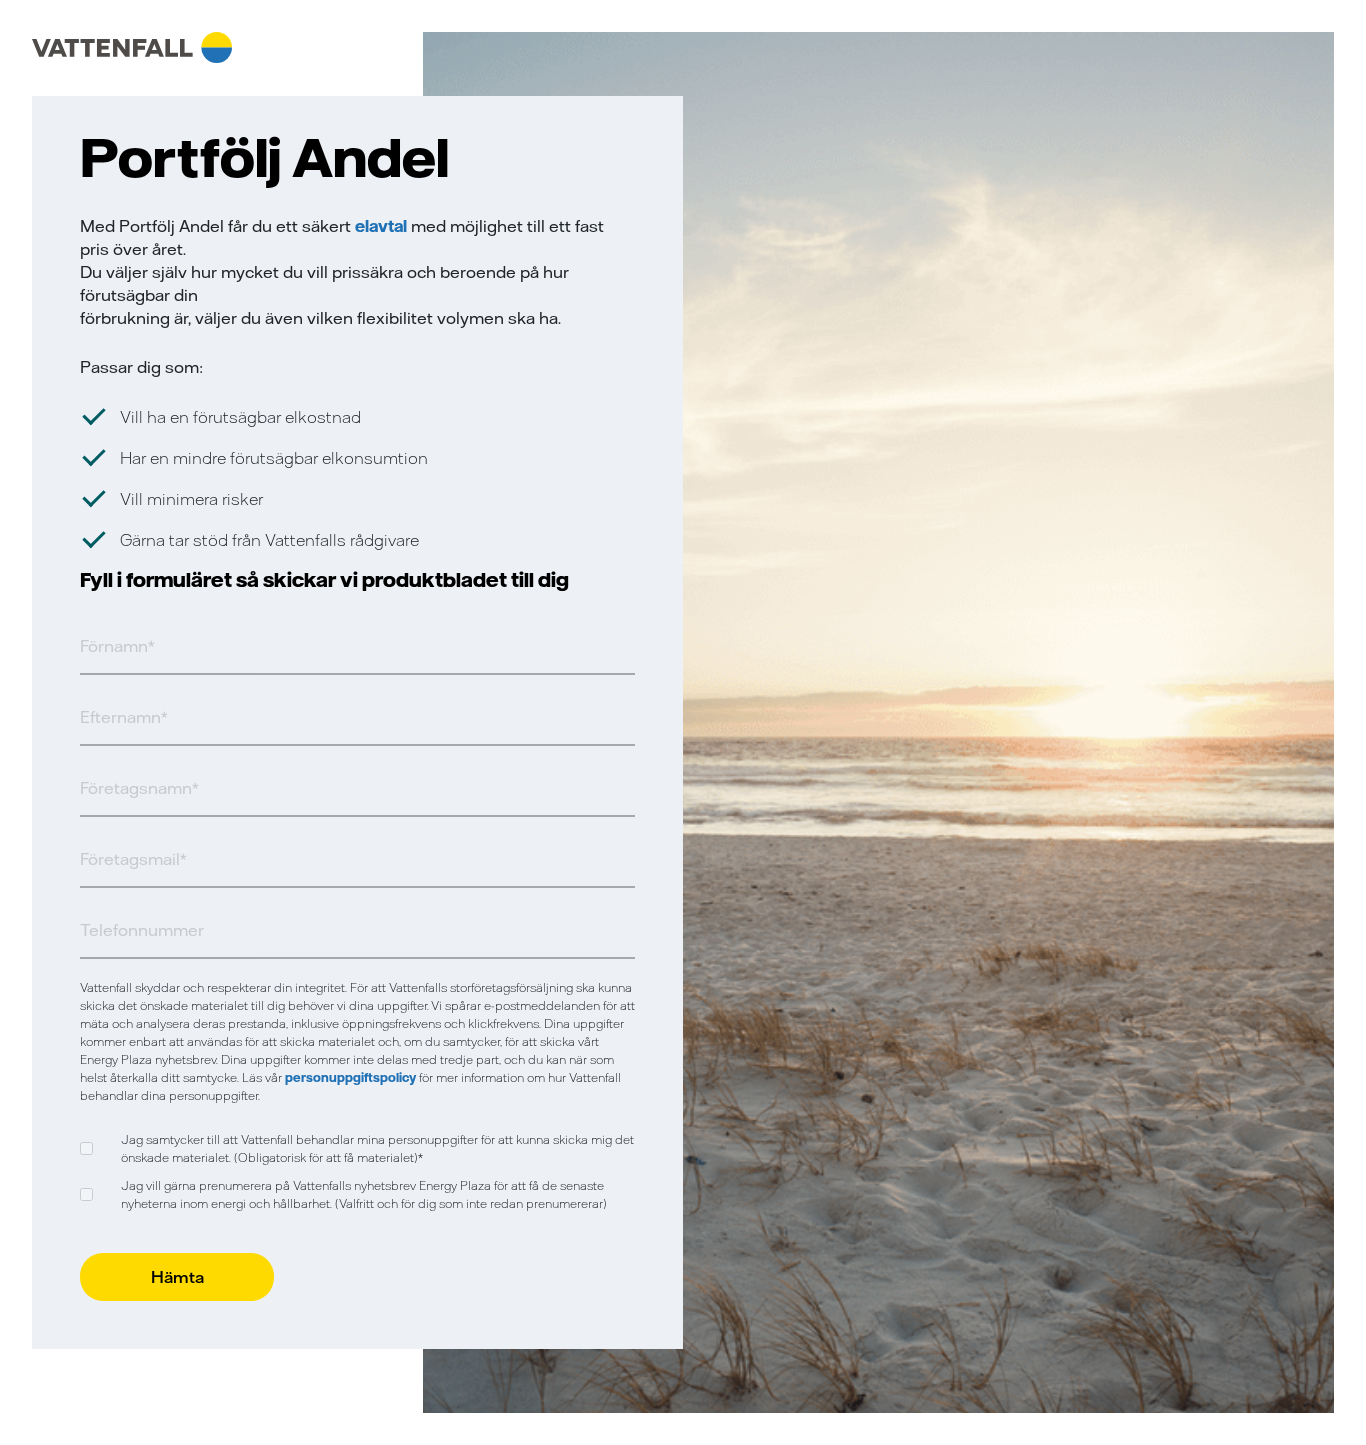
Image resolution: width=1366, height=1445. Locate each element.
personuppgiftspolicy (350, 1077)
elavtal (383, 226)
